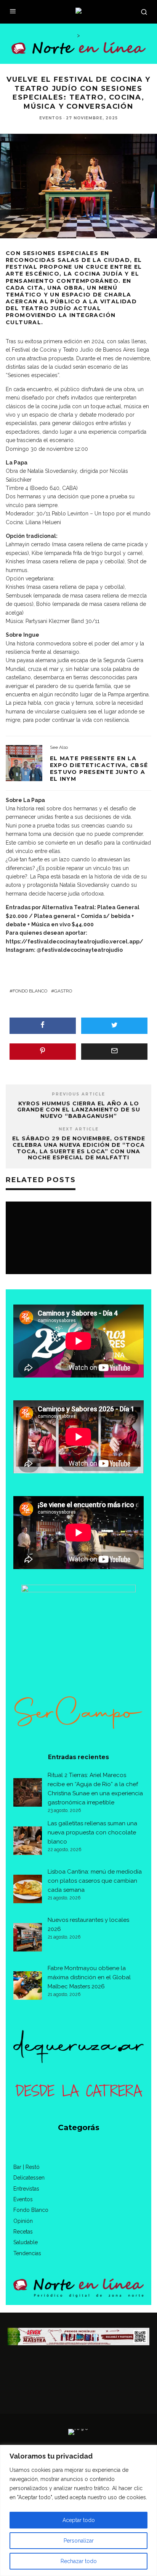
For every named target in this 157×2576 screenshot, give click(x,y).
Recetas (23, 2232)
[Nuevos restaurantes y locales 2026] (28, 1939)
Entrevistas (26, 2189)
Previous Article (78, 1094)
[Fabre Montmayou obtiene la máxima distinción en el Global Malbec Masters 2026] (28, 1987)
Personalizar (79, 2541)
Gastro (63, 991)
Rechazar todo (79, 2561)
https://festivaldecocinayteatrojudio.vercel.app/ (74, 942)
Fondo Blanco (30, 991)
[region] (78, 2510)
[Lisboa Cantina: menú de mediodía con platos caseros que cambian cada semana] (28, 1890)
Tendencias (27, 2253)
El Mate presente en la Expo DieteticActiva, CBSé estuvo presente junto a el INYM (99, 769)
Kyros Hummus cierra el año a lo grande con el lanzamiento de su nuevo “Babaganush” (79, 1110)
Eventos (51, 118)
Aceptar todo (79, 2520)
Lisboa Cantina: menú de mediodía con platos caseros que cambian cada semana (95, 1881)
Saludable (26, 2242)
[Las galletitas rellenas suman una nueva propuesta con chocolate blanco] (28, 1842)
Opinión (23, 2221)
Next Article (79, 1129)
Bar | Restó (26, 2167)
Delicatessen (29, 2178)
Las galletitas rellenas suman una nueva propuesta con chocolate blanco (92, 1833)
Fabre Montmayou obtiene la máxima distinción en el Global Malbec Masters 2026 (89, 1977)
